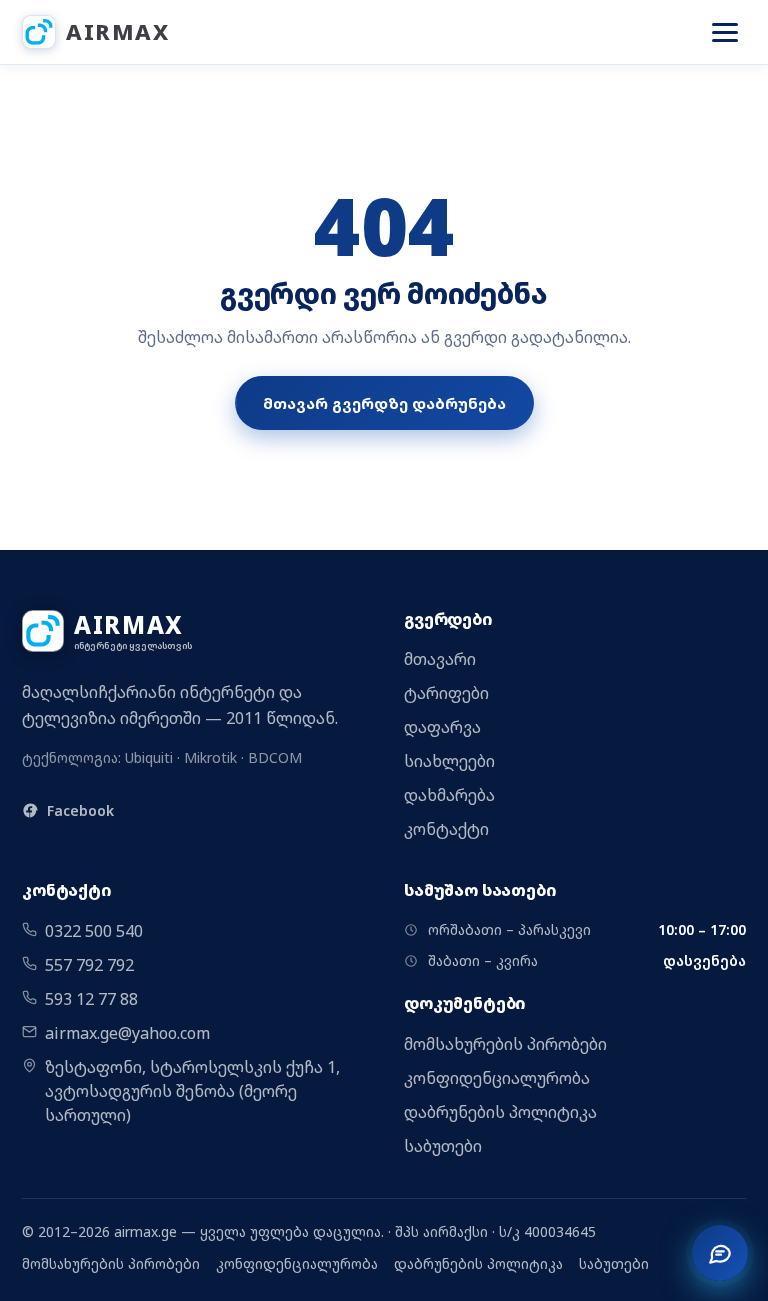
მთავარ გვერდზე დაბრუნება (384, 403)
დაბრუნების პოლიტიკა (500, 1112)
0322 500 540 (94, 931)
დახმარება (449, 795)
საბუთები (443, 1146)
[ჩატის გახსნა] (720, 1253)
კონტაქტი (446, 829)
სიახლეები (449, 761)
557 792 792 (89, 965)
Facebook (80, 810)
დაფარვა (442, 727)
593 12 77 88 (91, 999)
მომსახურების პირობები (505, 1044)
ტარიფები (446, 693)
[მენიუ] (725, 32)
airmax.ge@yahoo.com (127, 1033)
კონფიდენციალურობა (497, 1078)
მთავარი (440, 659)
